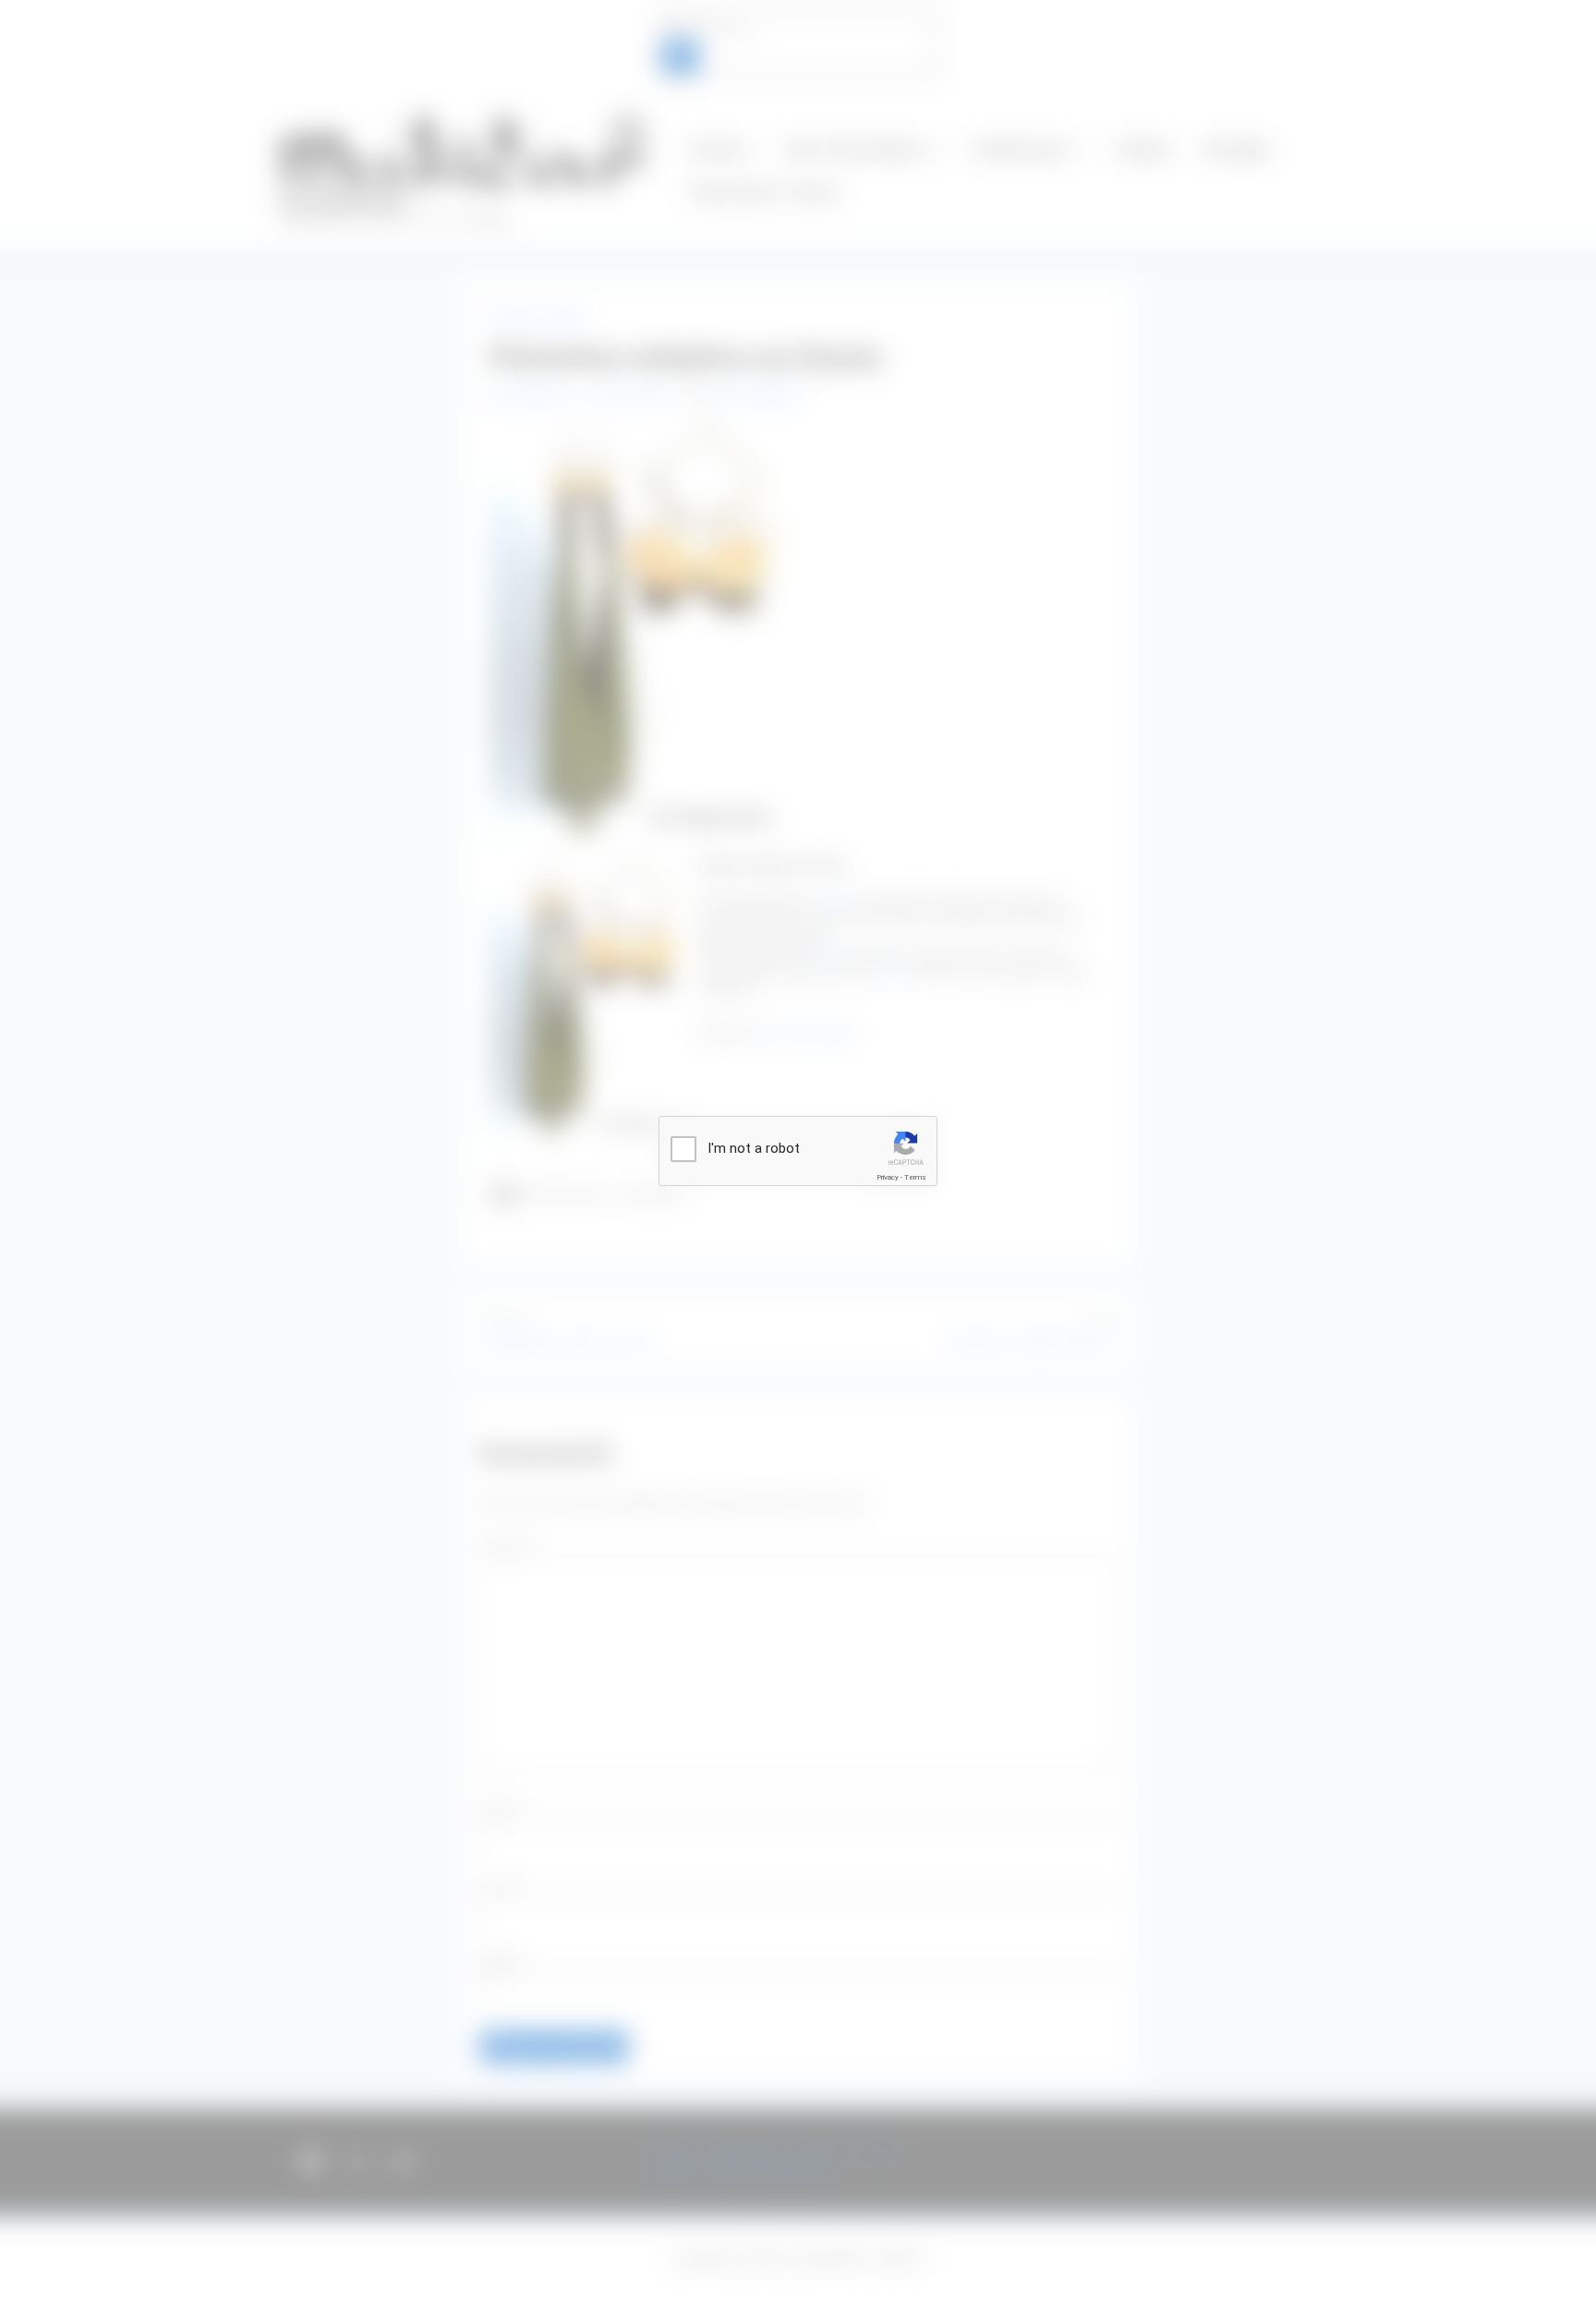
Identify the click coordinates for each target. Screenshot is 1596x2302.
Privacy (888, 1177)
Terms (915, 1177)
